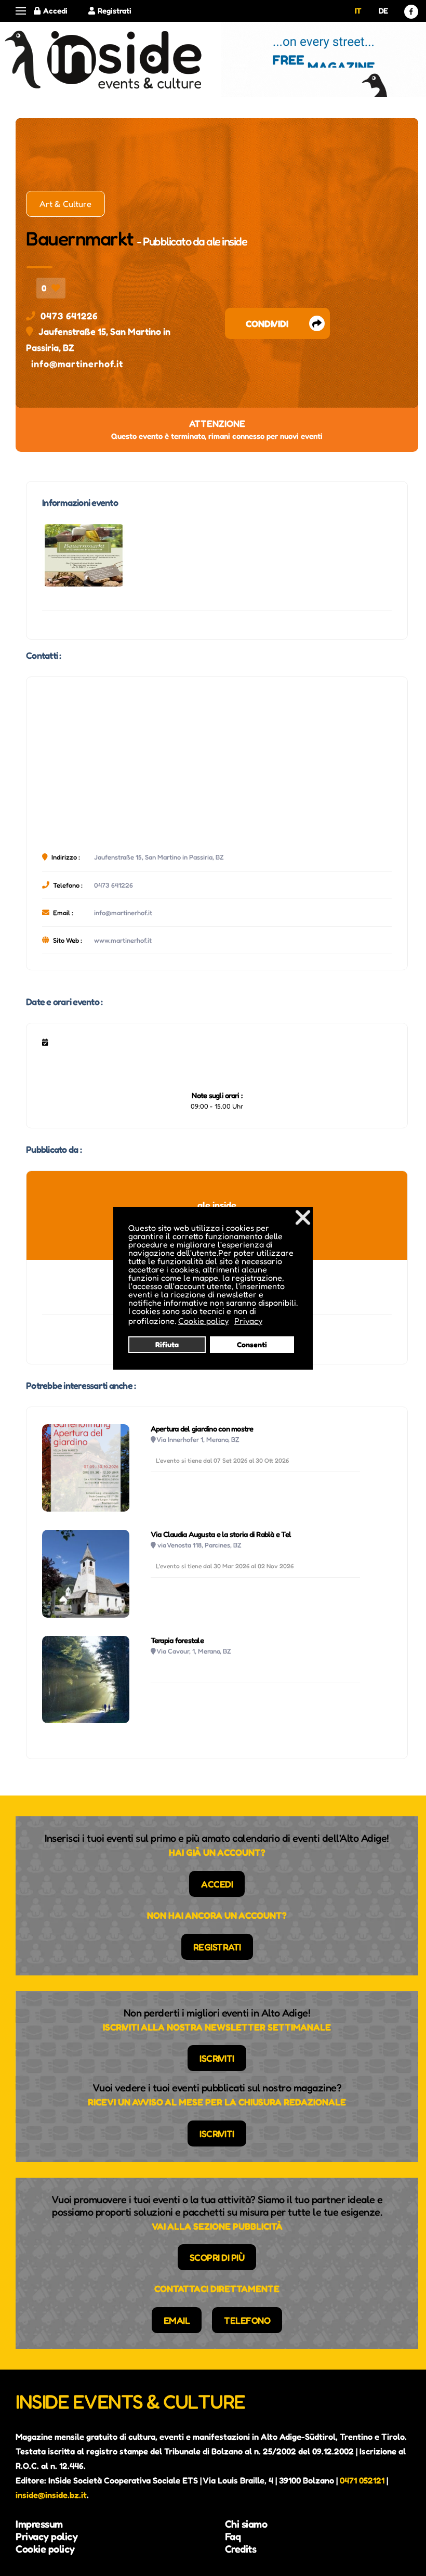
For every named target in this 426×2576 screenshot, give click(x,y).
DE (383, 11)
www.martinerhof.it (123, 940)
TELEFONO (247, 2320)
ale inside (227, 241)
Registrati (115, 11)
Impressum (39, 2524)
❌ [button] (303, 1217)
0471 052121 (362, 2480)
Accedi (55, 11)
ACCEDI (217, 1884)
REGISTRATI (217, 1947)
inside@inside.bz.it (51, 2495)
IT (358, 11)
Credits (241, 2549)
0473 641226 (69, 316)
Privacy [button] (248, 1321)
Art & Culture (65, 204)
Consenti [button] (252, 1344)
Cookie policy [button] (203, 1321)
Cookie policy (45, 2549)
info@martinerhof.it (77, 363)
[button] (21, 11)
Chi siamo (246, 2524)
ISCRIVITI (217, 2058)
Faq (233, 2536)
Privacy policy (46, 2536)
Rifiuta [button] (167, 1344)
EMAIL (177, 2320)
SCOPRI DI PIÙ (217, 2257)
